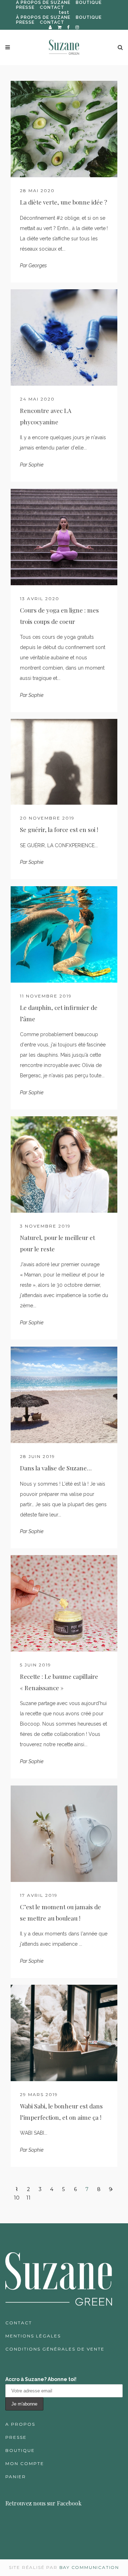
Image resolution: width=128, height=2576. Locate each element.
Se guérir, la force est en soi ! (59, 829)
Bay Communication (89, 2567)
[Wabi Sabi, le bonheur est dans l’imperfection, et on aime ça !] (64, 2033)
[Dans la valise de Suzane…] (64, 1395)
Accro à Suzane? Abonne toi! (41, 2379)
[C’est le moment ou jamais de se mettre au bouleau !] (64, 1834)
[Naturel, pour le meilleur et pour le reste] (64, 1164)
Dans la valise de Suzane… (56, 1468)
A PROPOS (20, 2424)
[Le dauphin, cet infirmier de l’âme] (64, 934)
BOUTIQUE (89, 2)
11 (28, 2198)
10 (17, 2198)
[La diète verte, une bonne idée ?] (64, 129)
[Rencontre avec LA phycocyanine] (64, 337)
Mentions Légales (33, 2336)
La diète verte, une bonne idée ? (63, 202)
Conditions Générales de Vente (55, 2349)
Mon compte (25, 2463)
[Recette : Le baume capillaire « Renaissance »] (64, 1603)
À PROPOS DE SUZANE (43, 2)
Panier (16, 2477)
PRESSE (25, 7)
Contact (19, 2323)
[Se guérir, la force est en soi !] (64, 762)
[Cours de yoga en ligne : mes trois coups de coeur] (64, 537)
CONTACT (52, 7)
